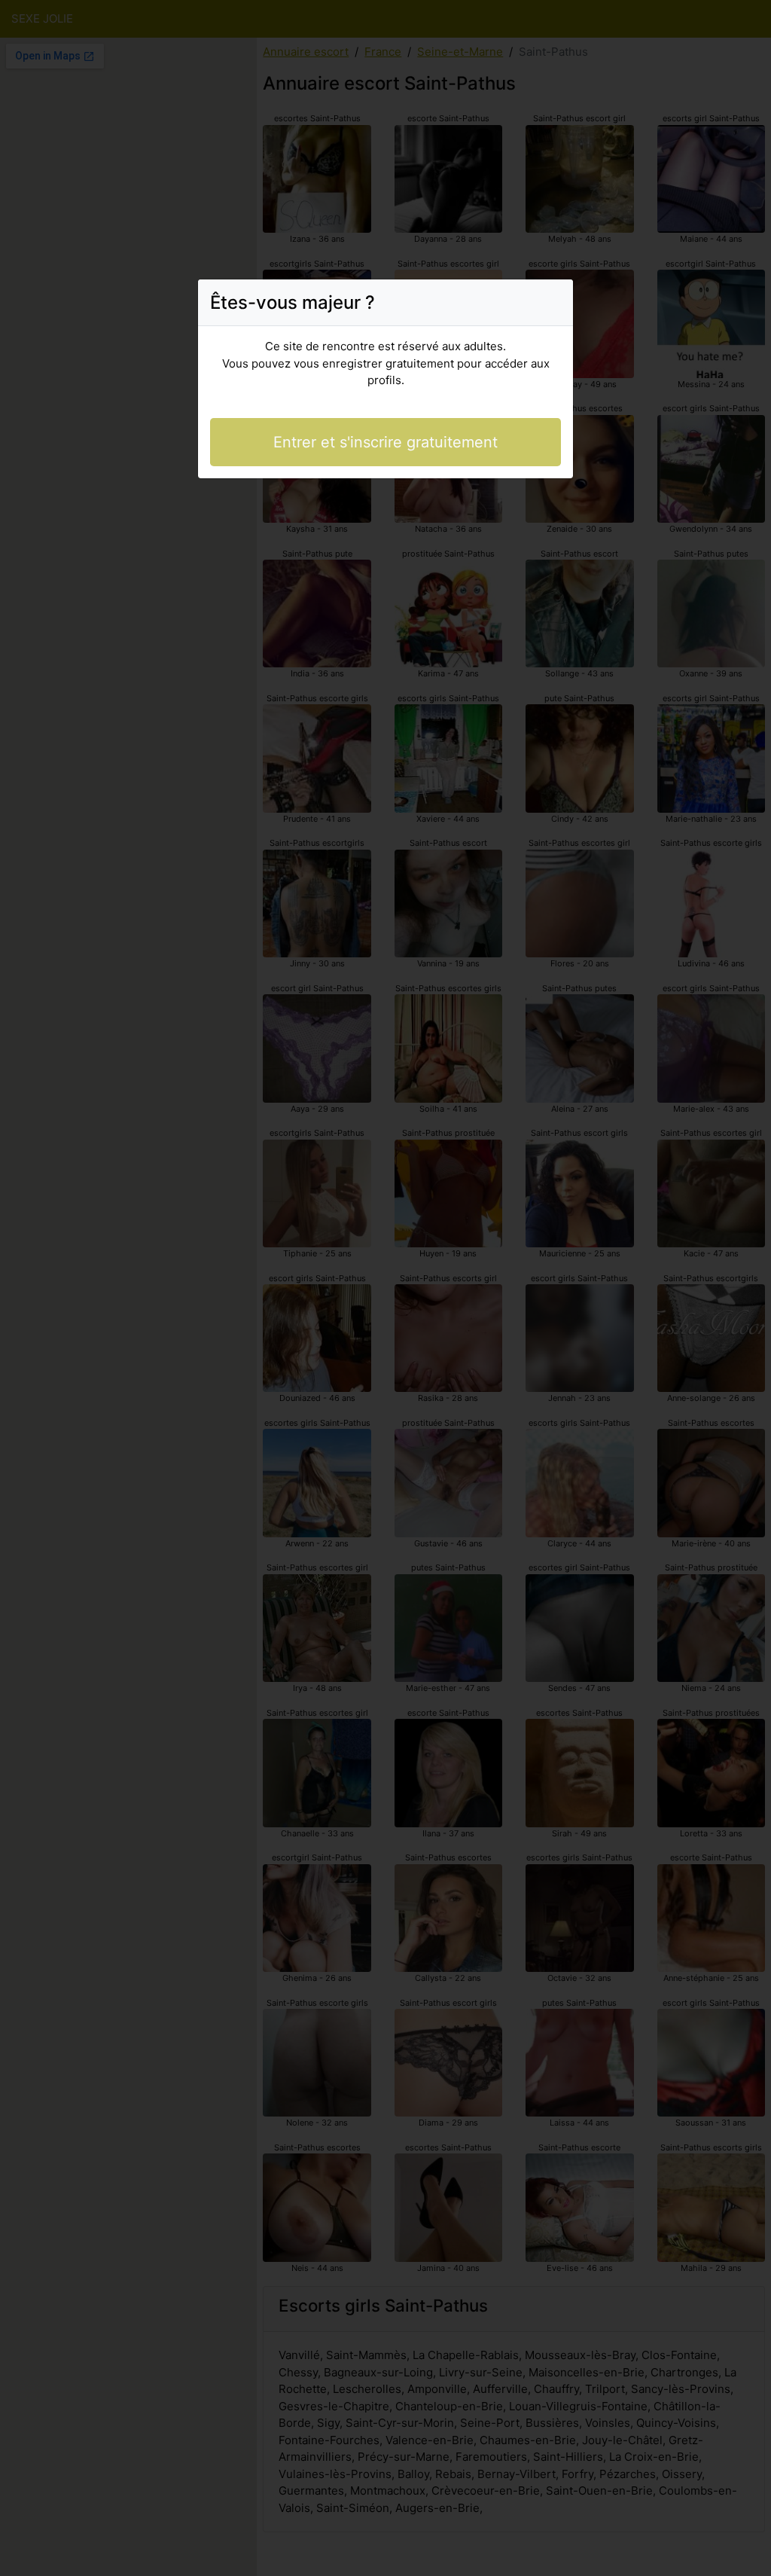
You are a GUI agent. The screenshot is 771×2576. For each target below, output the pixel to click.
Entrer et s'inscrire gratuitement (385, 442)
